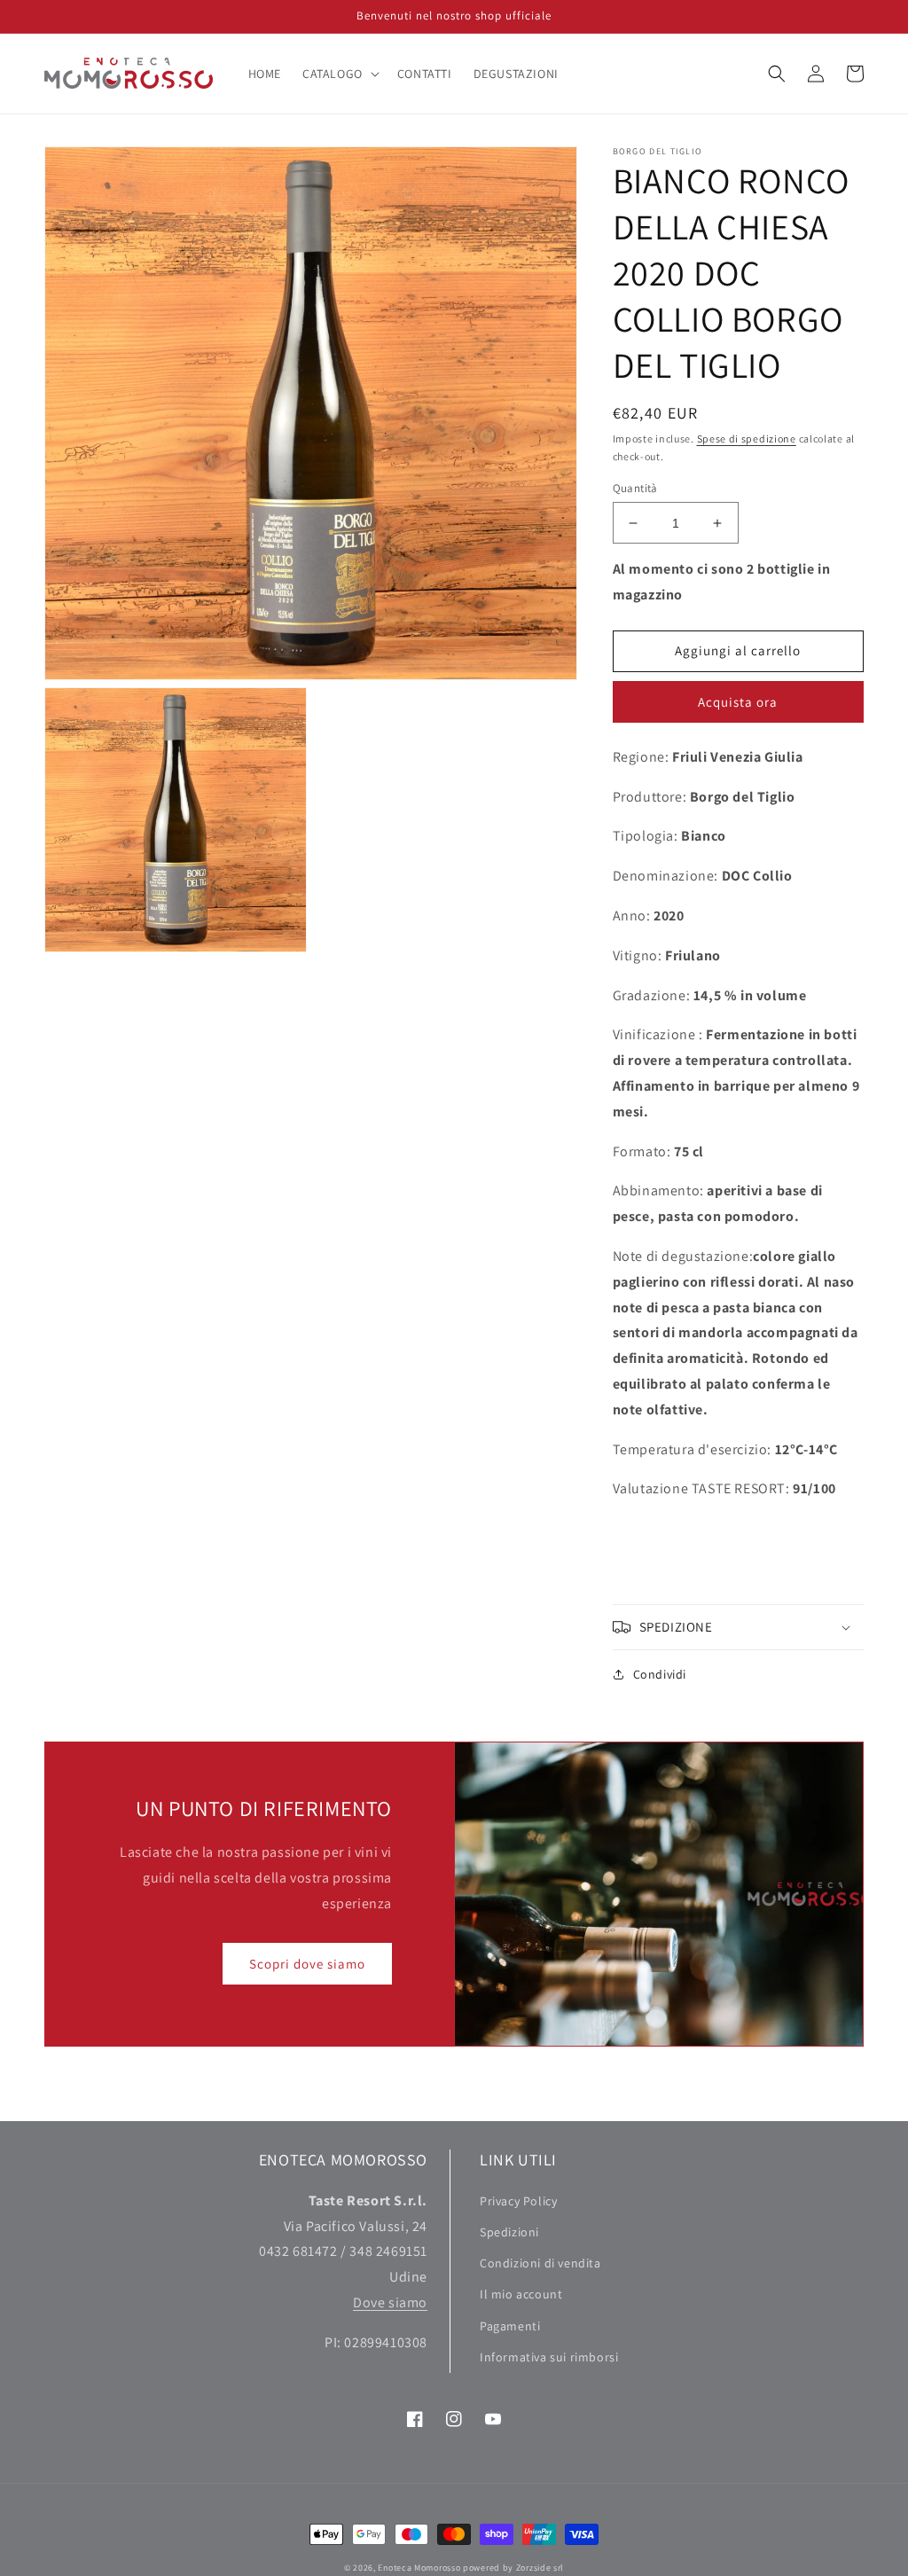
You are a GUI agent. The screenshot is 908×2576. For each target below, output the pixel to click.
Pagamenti (510, 2326)
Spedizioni (509, 2232)
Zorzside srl (540, 2568)
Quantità (635, 488)
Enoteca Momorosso (419, 2568)
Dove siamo (390, 2302)
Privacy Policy (518, 2201)
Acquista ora (738, 702)
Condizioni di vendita (540, 2263)
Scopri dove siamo (307, 1964)
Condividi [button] (660, 1674)
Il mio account (521, 2294)
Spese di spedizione (747, 438)
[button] (339, 74)
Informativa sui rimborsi (549, 2357)
